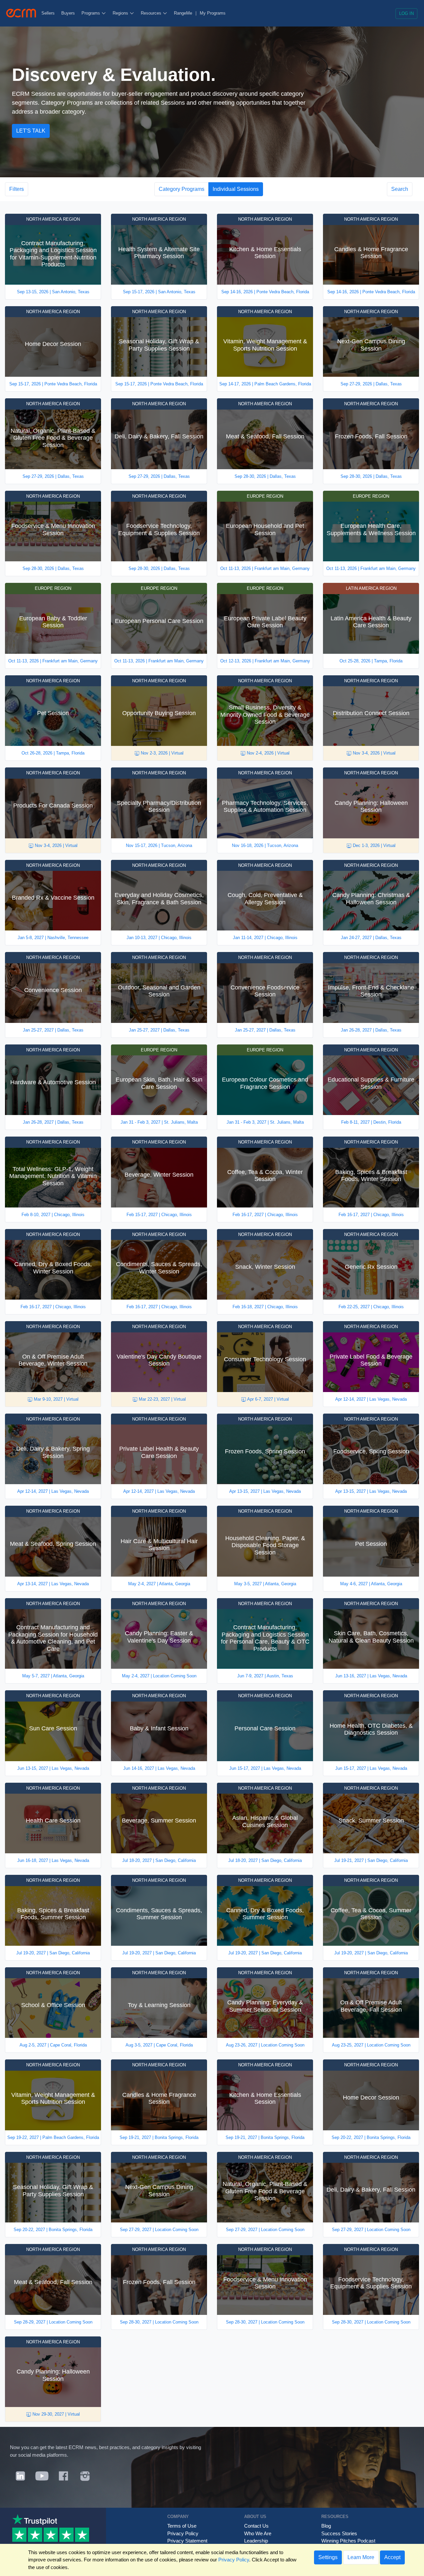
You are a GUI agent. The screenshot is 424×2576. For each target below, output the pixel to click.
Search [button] (400, 189)
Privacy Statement (187, 2541)
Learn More (361, 2557)
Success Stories (339, 2533)
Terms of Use (182, 2526)
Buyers (68, 13)
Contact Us (256, 2526)
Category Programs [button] (182, 189)
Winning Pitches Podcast (348, 2541)
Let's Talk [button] (31, 131)
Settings (328, 2557)
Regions (121, 13)
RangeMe (183, 13)
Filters (17, 189)
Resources (152, 13)
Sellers (48, 13)
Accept (392, 2557)
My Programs (213, 13)
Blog (326, 2526)
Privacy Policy (183, 2533)
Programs (91, 13)
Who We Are (258, 2533)
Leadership (256, 2541)
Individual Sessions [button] (236, 189)
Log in (406, 13)
